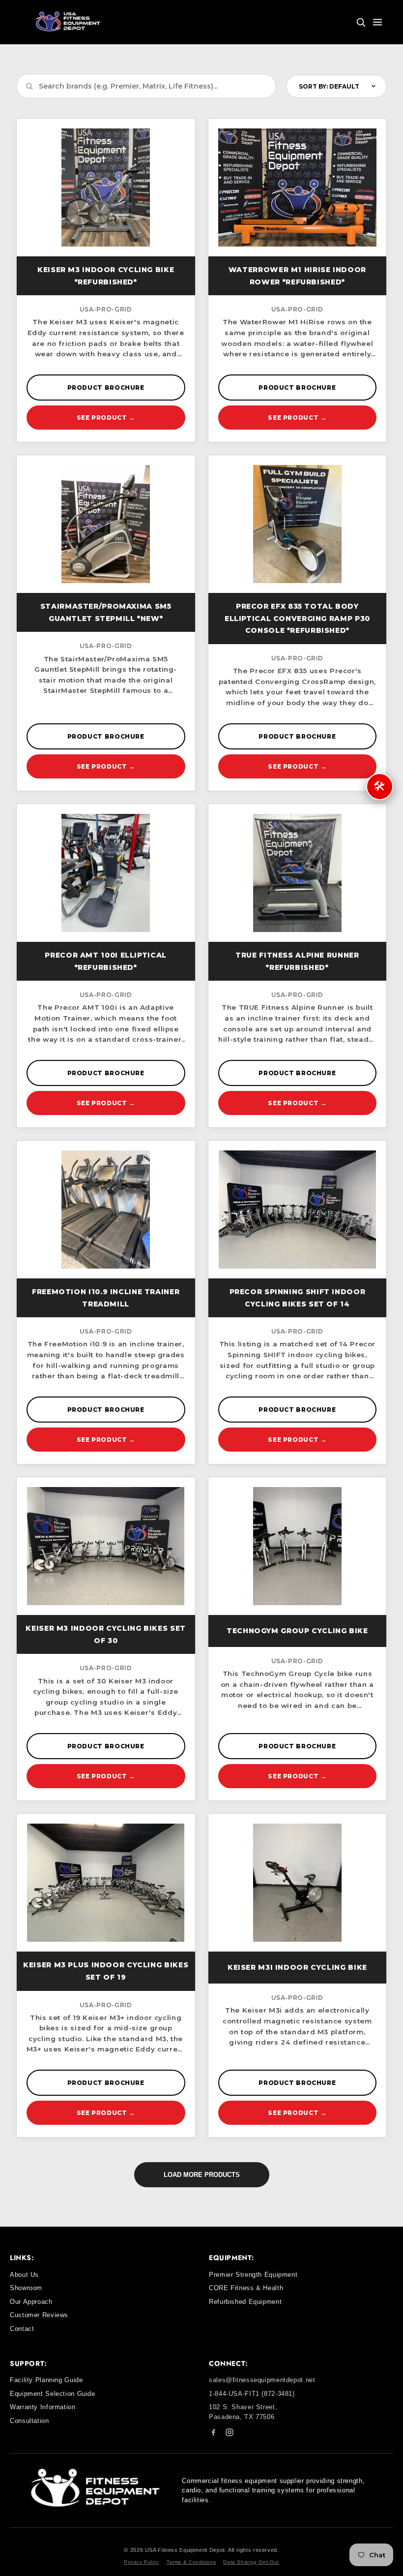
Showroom (26, 2288)
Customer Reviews (39, 2315)
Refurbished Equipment (245, 2302)
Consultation (29, 2421)
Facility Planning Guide (46, 2380)
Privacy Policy (142, 2562)
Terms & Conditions (191, 2562)
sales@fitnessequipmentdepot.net (262, 2380)
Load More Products (202, 2175)
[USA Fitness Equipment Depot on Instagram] (230, 2434)
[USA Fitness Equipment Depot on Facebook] (213, 2434)
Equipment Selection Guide (53, 2394)
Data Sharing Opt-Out (251, 2562)
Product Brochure (106, 388)
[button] (361, 22)
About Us (24, 2275)
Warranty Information (43, 2407)
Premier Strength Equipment (253, 2275)
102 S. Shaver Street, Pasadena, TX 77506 (243, 2412)
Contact (22, 2329)
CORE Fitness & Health (246, 2288)
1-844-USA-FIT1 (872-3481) (252, 2394)
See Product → (106, 418)
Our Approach (31, 2302)
